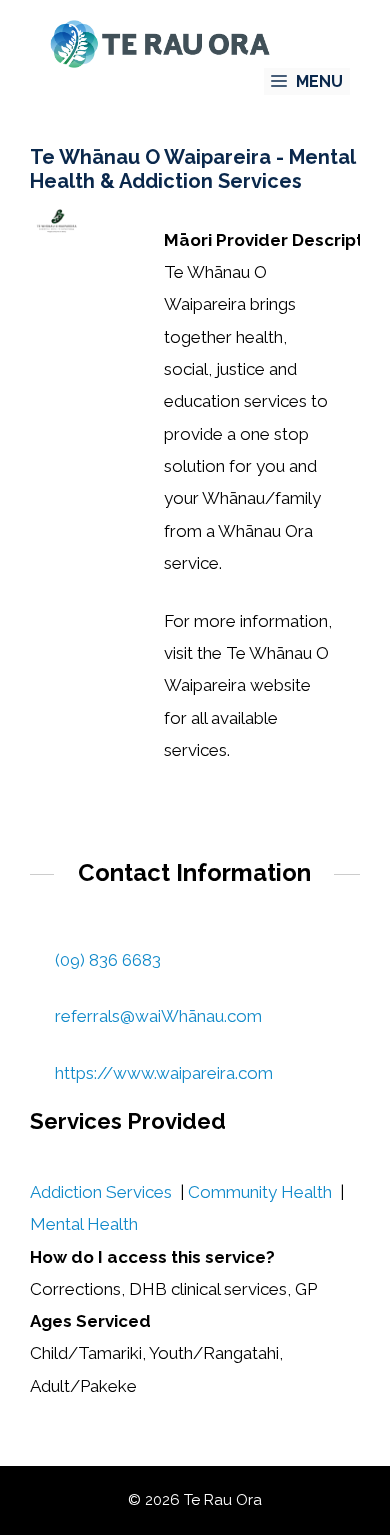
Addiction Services (101, 1192)
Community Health (260, 1192)
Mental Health (84, 1224)
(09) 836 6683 (108, 960)
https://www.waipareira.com (164, 1073)
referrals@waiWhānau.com (158, 1016)
